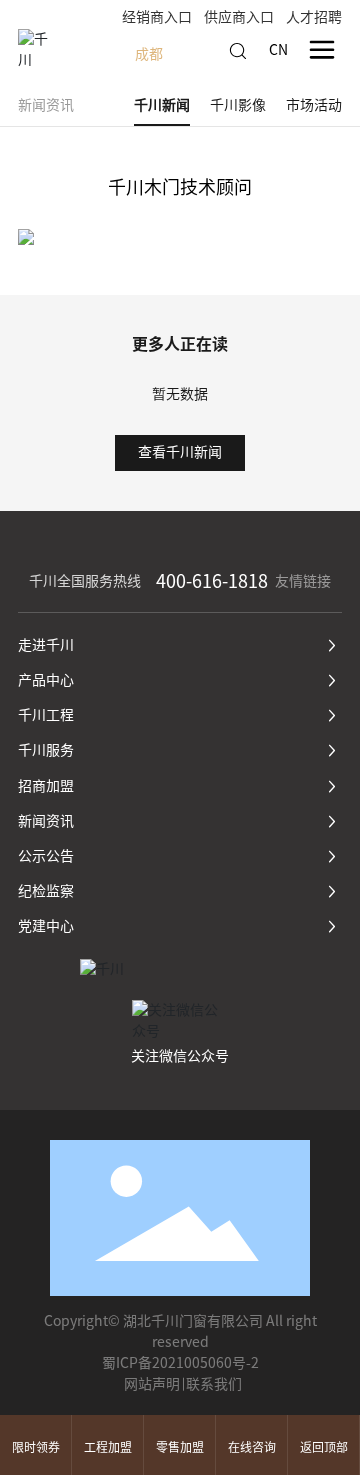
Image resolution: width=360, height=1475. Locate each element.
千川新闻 (162, 105)
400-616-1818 (212, 581)
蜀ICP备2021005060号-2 (180, 1363)
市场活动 (314, 105)
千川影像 (238, 105)
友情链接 (303, 581)
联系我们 (214, 1384)
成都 (149, 54)
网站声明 (152, 1384)
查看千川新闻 (180, 452)
